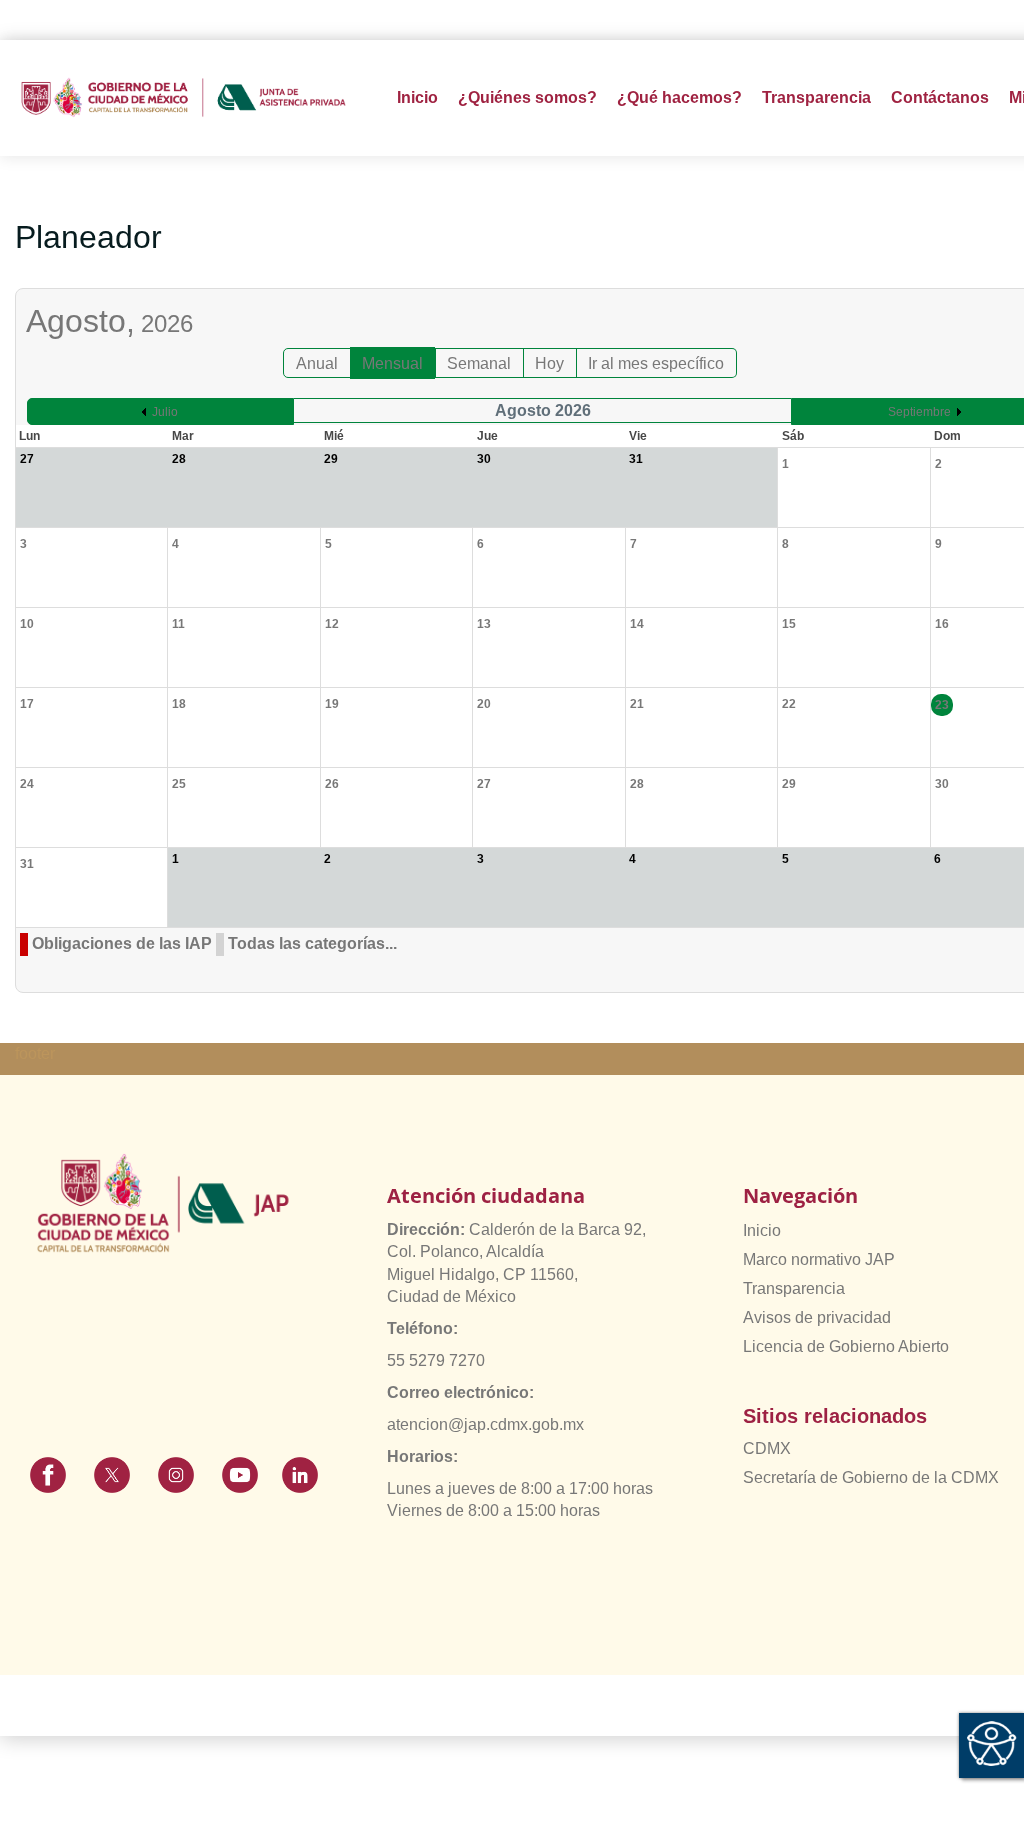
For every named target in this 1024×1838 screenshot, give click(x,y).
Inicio (417, 97)
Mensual (392, 363)
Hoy (549, 363)
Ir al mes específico (656, 363)
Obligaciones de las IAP (122, 943)
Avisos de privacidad (817, 1317)
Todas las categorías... (312, 943)
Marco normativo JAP (819, 1259)
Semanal (479, 363)
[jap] (183, 97)
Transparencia (794, 1288)
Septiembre (919, 412)
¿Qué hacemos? (679, 97)
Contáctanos (940, 97)
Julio (165, 412)
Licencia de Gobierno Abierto (846, 1346)
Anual (317, 363)
